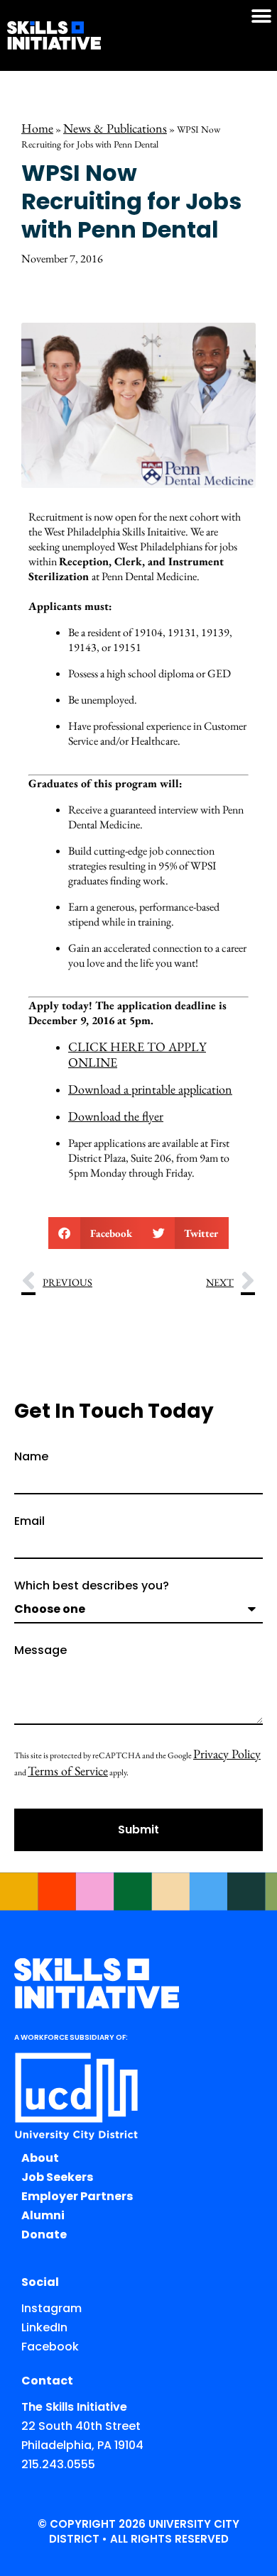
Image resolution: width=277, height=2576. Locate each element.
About (40, 2158)
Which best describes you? (92, 1587)
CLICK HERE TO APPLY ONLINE (137, 1054)
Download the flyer (116, 1116)
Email (29, 1522)
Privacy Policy (227, 1754)
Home (37, 128)
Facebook (50, 2347)
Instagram (51, 2308)
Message (40, 1651)
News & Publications (115, 128)
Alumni (43, 2215)
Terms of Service (68, 1771)
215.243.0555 (58, 2464)
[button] (261, 16)
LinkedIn (44, 2327)
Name (31, 1458)
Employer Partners (77, 2196)
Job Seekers (57, 2177)
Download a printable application (150, 1089)
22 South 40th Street (81, 2426)
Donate (44, 2234)
